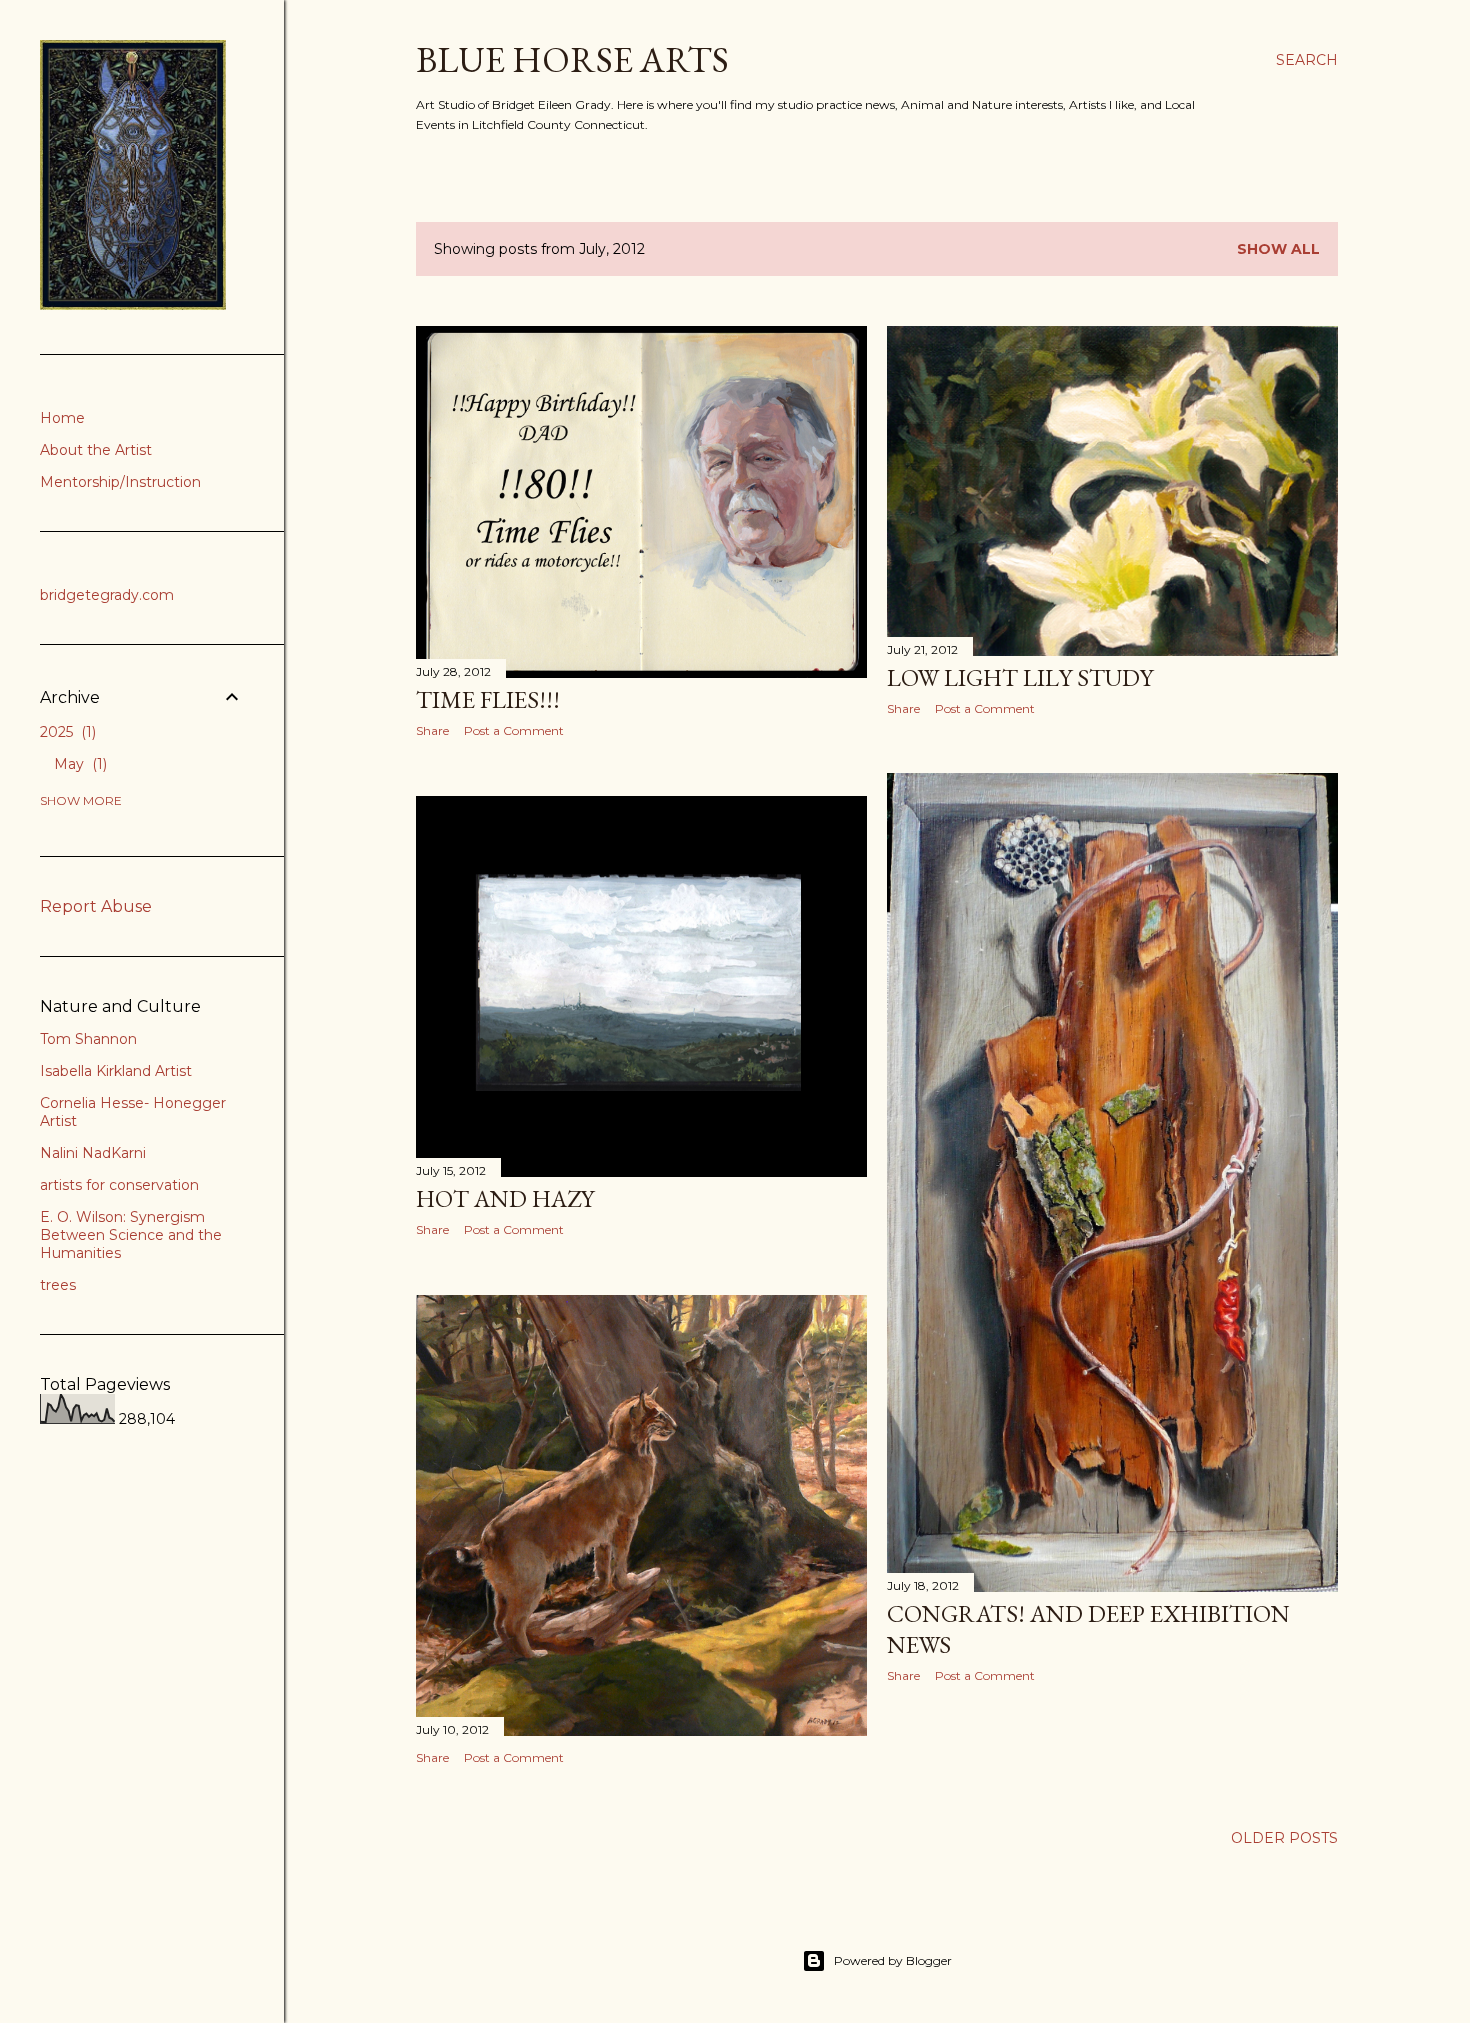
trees (58, 1285)
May (78, 764)
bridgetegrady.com (107, 595)
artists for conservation (119, 1185)
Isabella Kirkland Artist (116, 1071)
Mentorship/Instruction (120, 482)
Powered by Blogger (893, 1960)
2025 (66, 732)
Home (62, 418)
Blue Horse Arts (572, 59)
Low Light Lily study (1020, 677)
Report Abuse (96, 906)
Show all (1278, 249)
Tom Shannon (88, 1039)
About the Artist (96, 450)
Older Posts (1284, 1838)
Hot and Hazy (505, 1198)
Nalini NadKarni (93, 1153)
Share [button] (432, 730)
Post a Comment (514, 730)
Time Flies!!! (488, 699)
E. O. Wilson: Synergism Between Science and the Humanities (131, 1235)
